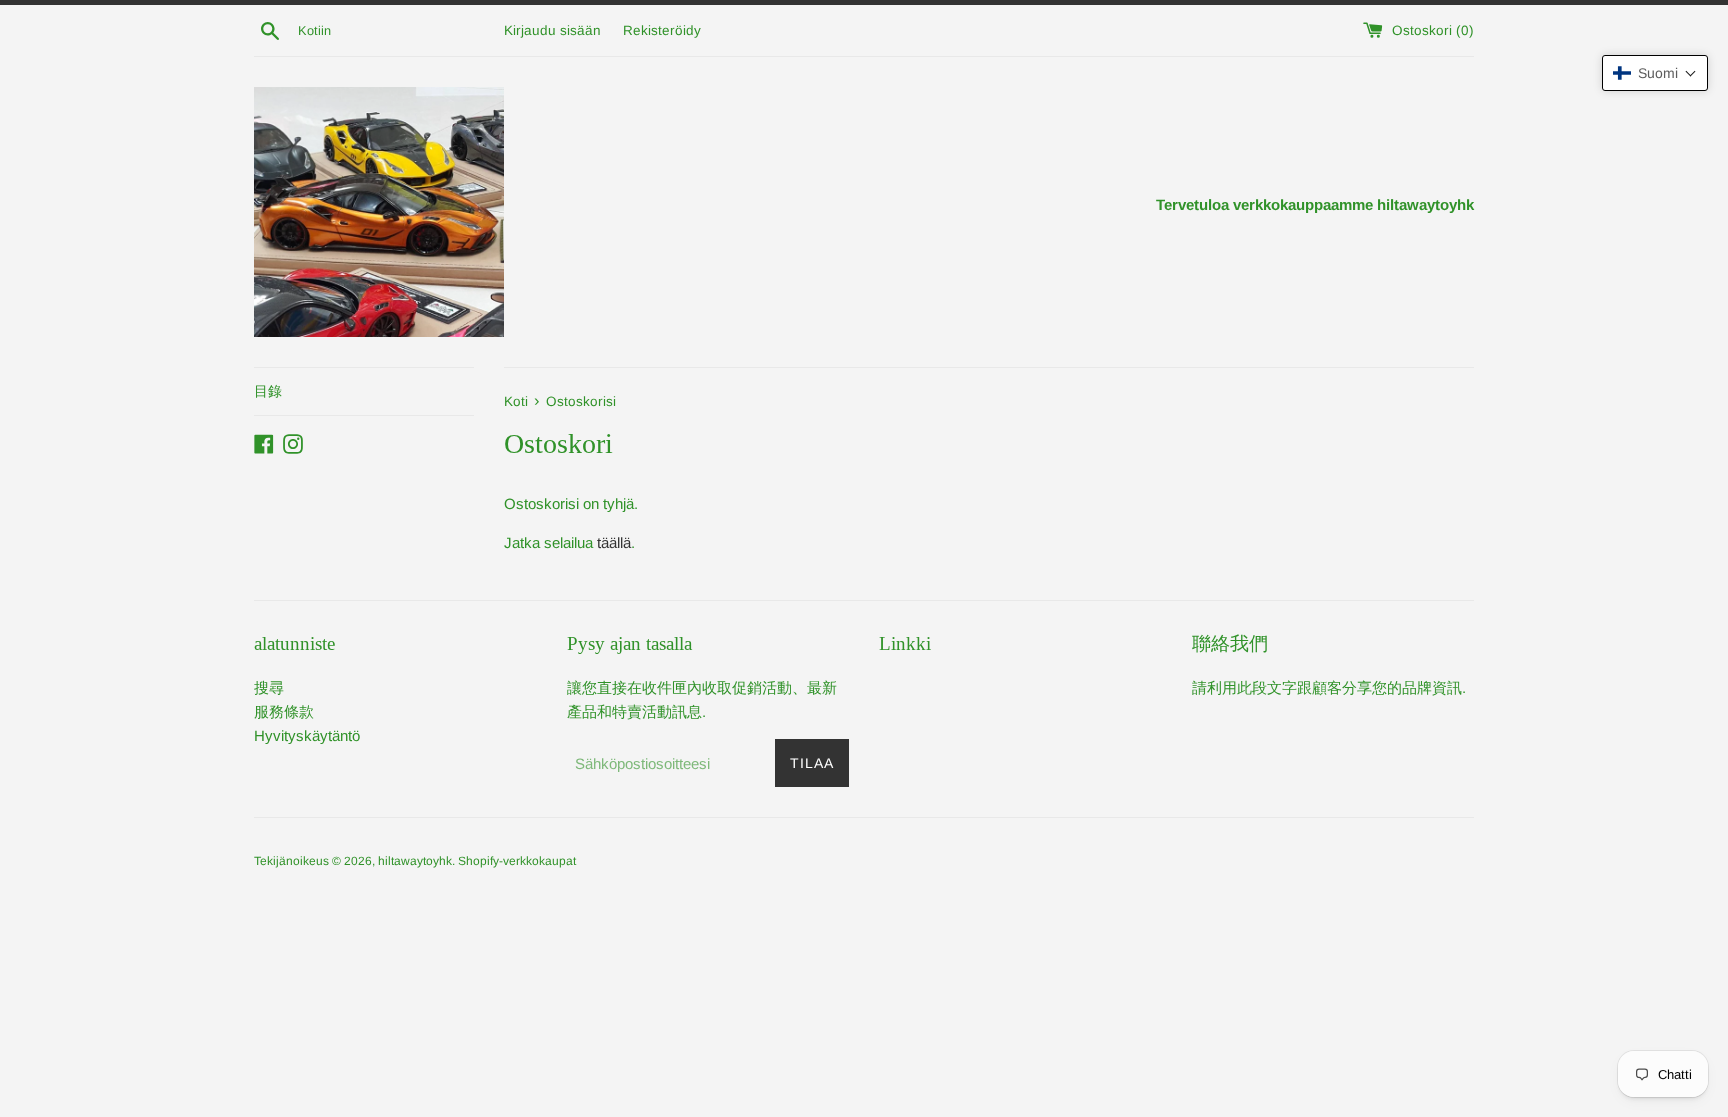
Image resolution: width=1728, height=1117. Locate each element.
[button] (1655, 73)
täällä (614, 542)
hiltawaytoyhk (415, 861)
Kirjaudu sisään (552, 30)
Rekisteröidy (662, 30)
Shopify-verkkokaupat (517, 861)
